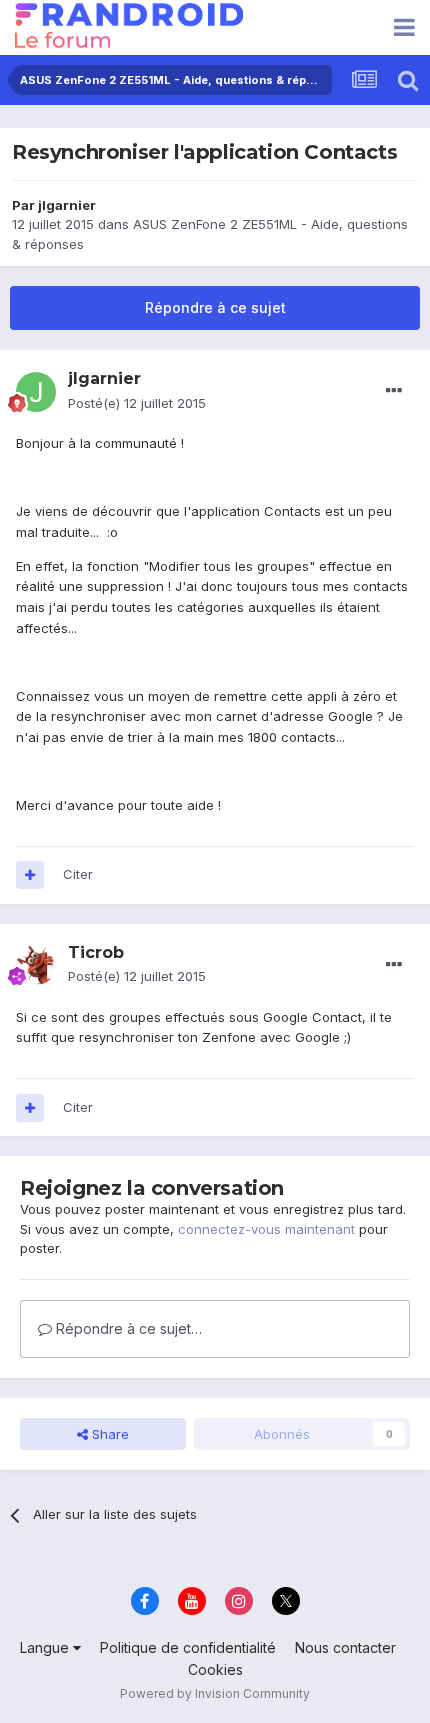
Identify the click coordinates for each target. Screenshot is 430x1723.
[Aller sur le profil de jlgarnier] (36, 392)
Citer (78, 874)
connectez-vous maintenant (266, 1229)
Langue (46, 1647)
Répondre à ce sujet (215, 307)
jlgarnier (67, 205)
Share (108, 1434)
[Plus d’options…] (394, 391)
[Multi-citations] (30, 875)
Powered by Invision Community (215, 1693)
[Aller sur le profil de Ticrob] (36, 965)
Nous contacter (345, 1647)
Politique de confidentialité (188, 1647)
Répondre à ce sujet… (127, 1328)
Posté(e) (137, 403)
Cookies (215, 1669)
